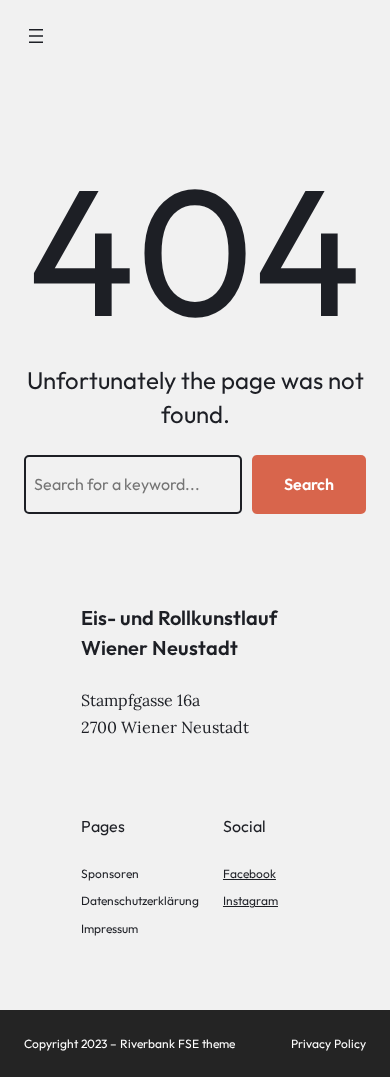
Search (309, 484)
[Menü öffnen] (36, 36)
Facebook (249, 873)
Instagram (250, 900)
